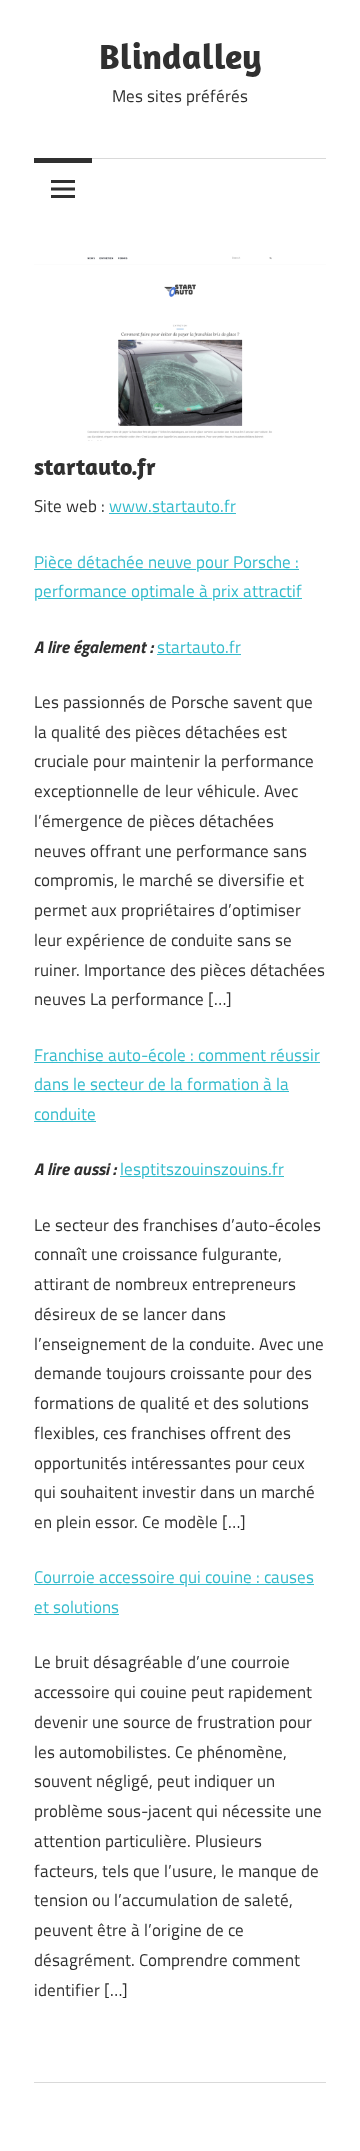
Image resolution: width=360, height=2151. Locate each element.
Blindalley (180, 55)
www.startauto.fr (172, 506)
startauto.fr (199, 647)
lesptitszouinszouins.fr (202, 1169)
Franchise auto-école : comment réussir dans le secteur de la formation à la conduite (177, 1085)
